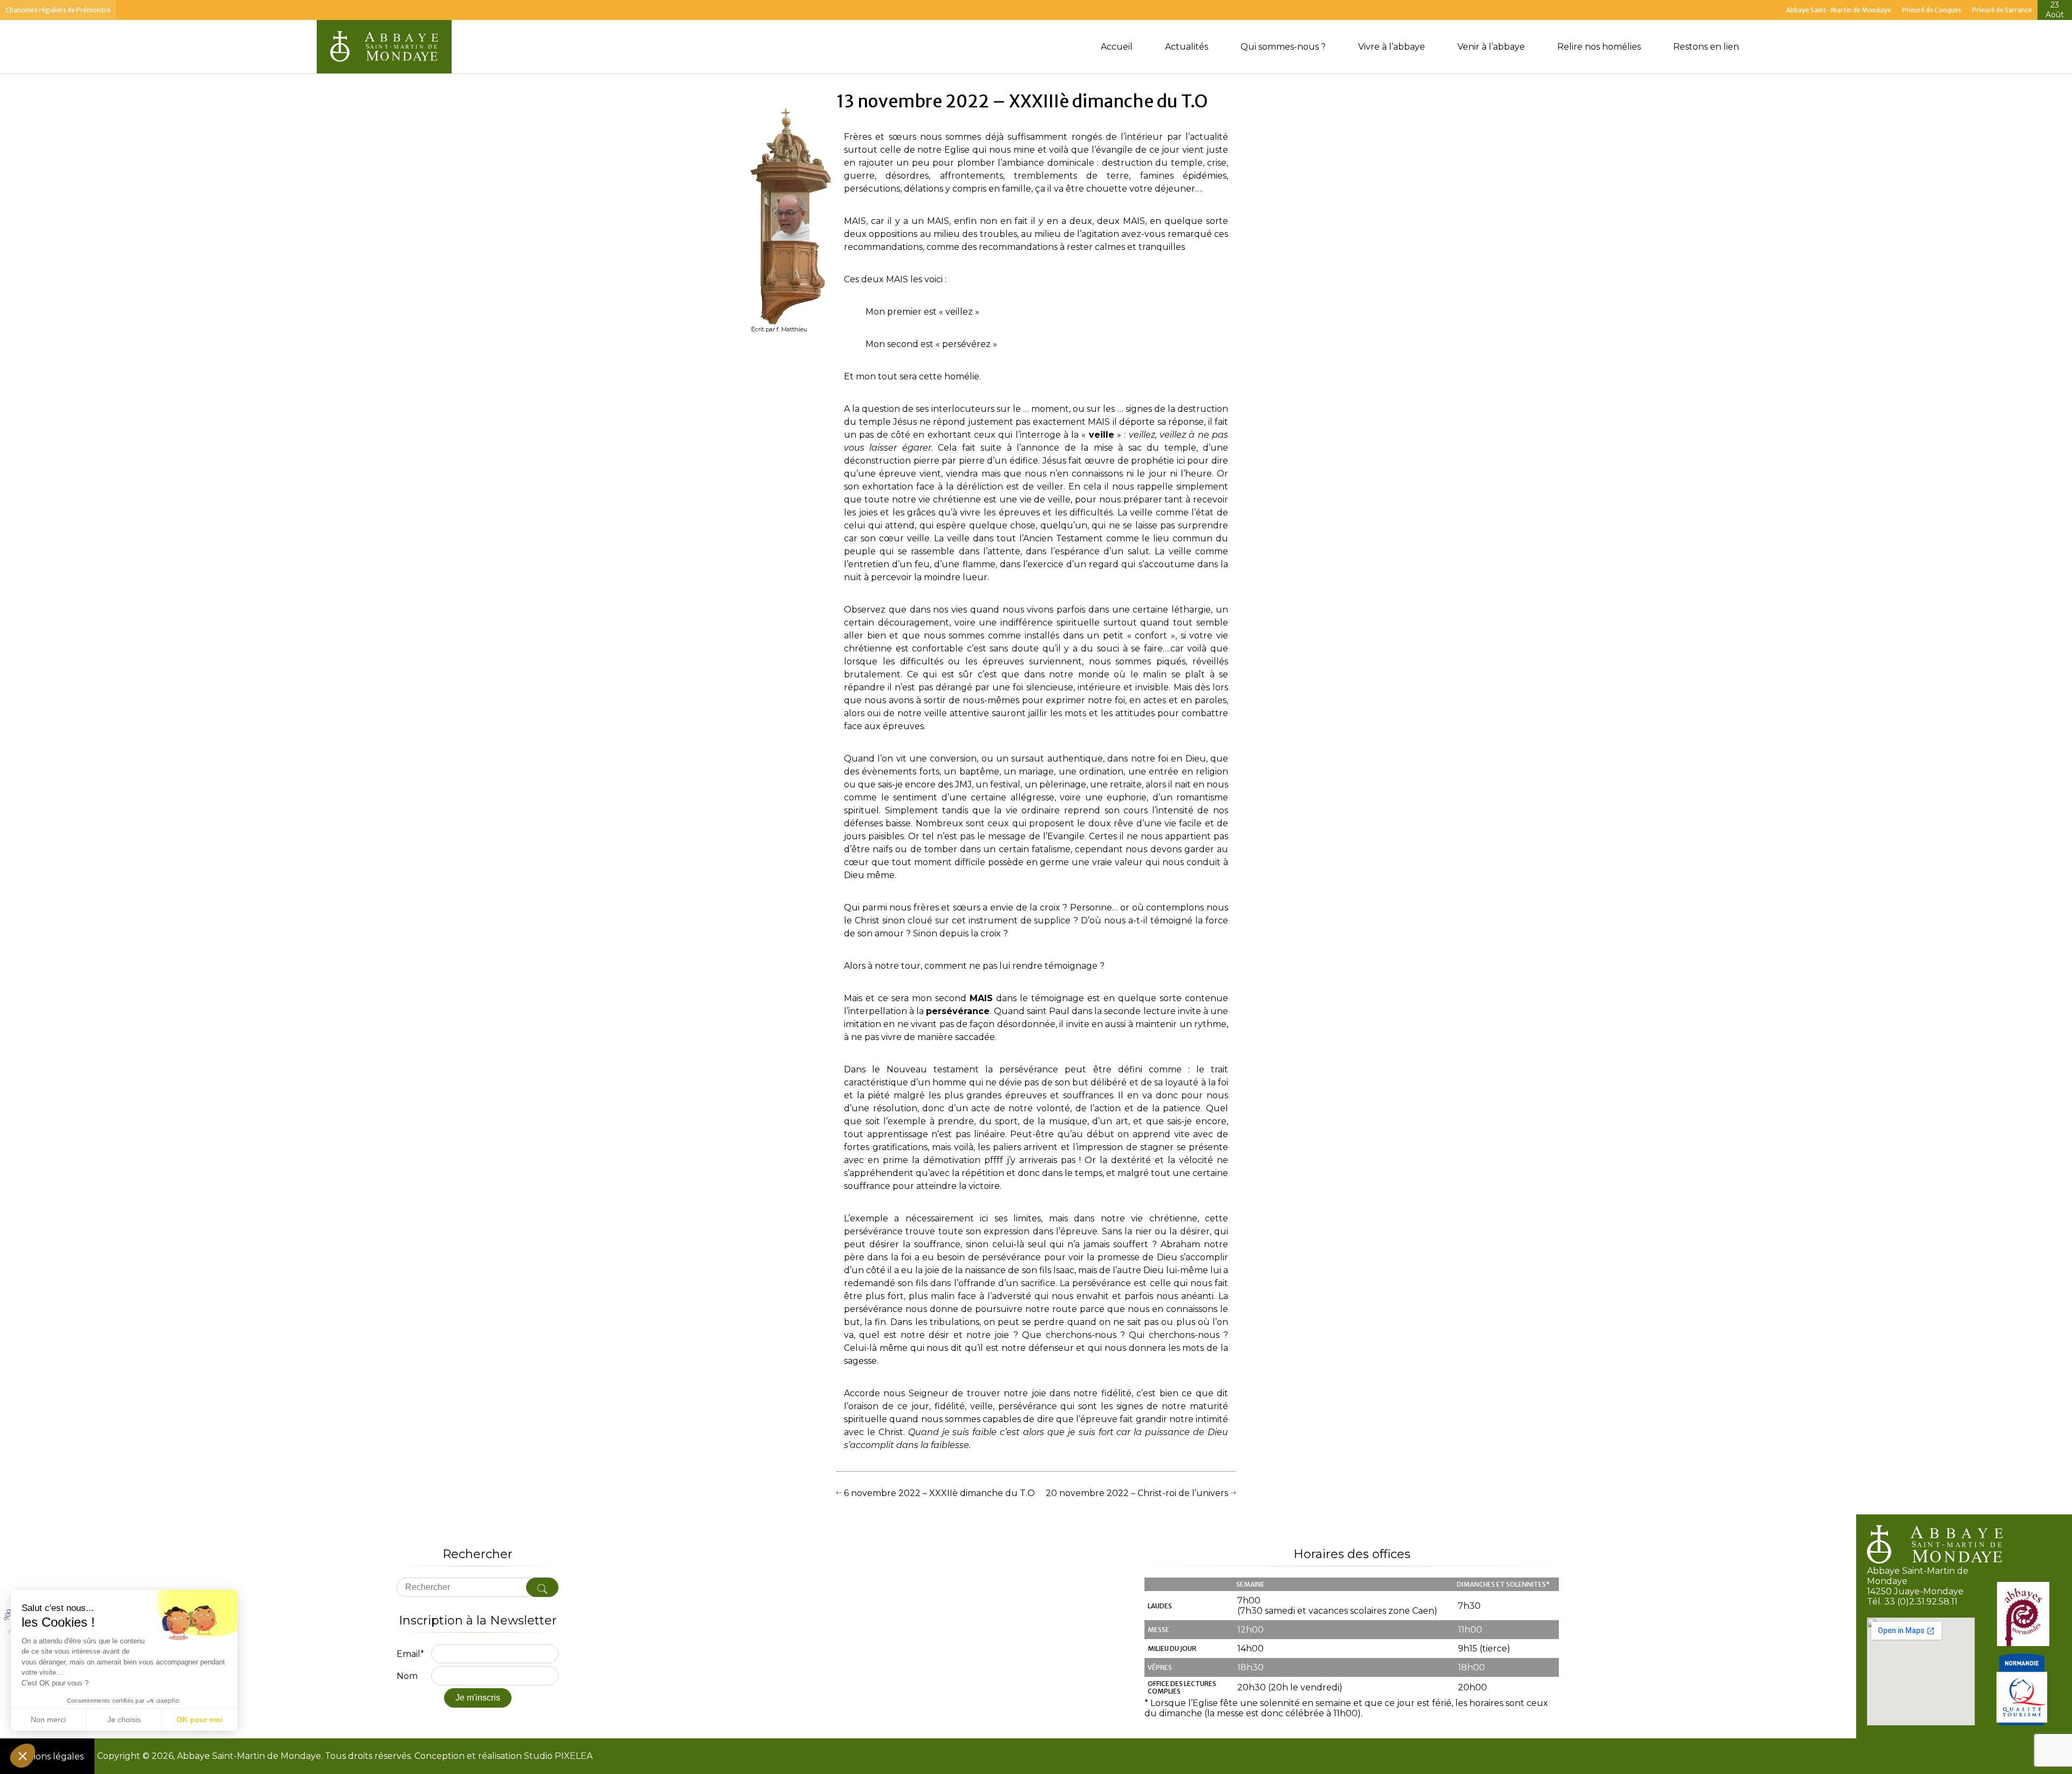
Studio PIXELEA (557, 1756)
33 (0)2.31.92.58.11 (1921, 1602)
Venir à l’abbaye (1491, 47)
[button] (23, 1756)
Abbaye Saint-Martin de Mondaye (1839, 10)
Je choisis (124, 1719)
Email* (410, 1654)
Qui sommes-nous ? (1283, 47)
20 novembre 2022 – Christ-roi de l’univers (1138, 1493)
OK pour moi (200, 1719)
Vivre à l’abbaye (1392, 47)
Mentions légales (47, 1756)
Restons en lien (1706, 47)
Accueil (1117, 47)
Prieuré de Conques (1932, 10)
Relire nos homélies (1599, 47)
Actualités (1187, 47)
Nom (407, 1676)
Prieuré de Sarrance (2002, 10)
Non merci (48, 1719)
